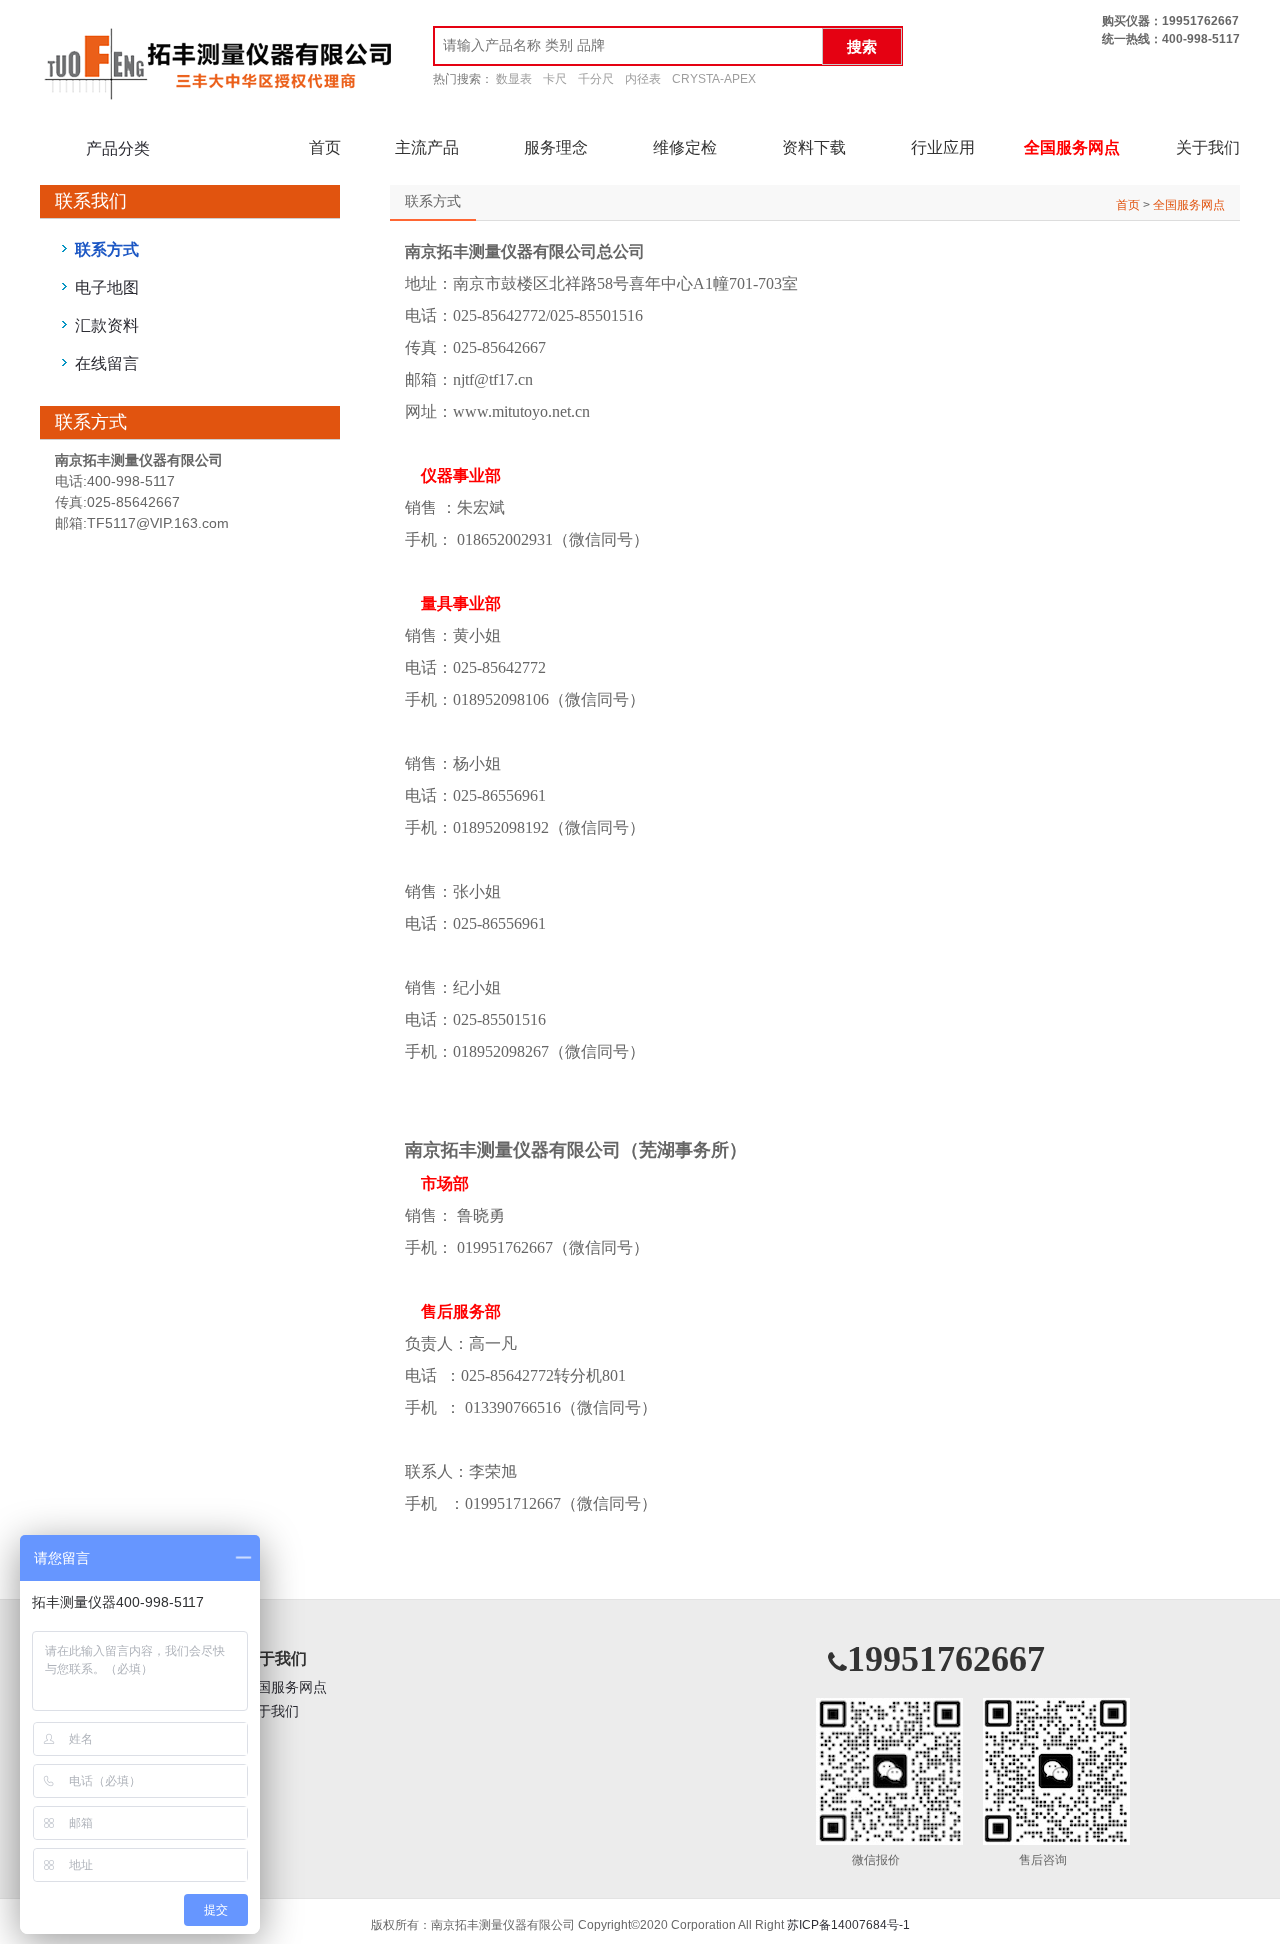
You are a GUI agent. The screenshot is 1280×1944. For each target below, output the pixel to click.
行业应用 (943, 147)
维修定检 (685, 147)
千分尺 (596, 79)
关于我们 (1208, 147)
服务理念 (556, 147)
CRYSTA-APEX (714, 79)
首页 (325, 147)
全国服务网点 (1072, 147)
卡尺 (555, 79)
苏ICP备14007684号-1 (848, 1925)
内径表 (643, 79)
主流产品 (427, 147)
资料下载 (814, 147)
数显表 (514, 79)
